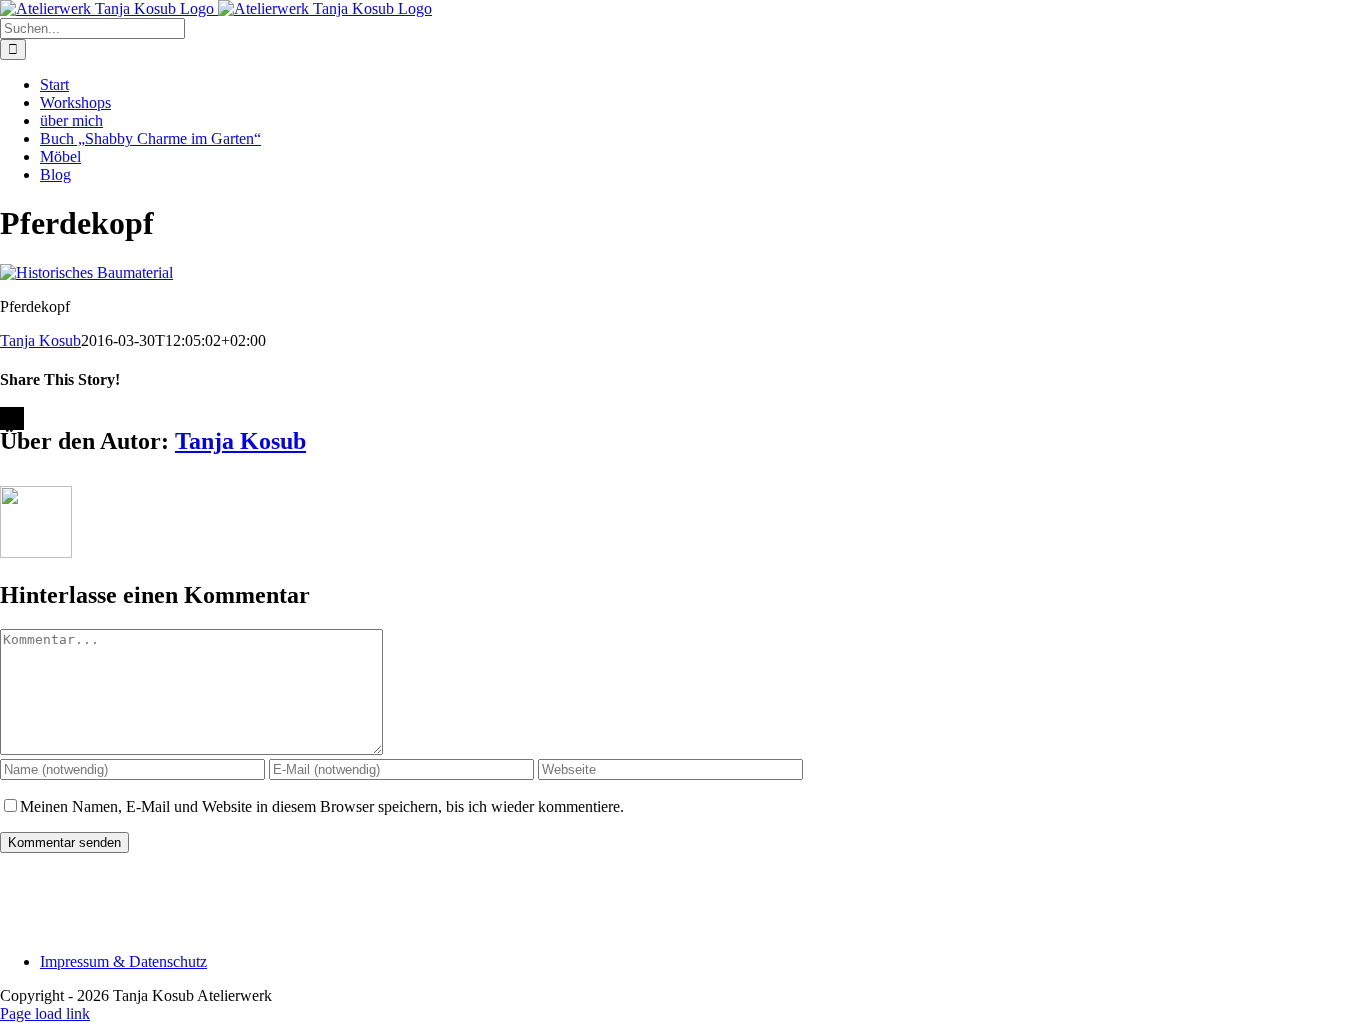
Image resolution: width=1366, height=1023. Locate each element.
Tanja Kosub (40, 340)
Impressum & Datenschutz (123, 961)
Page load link (45, 1013)
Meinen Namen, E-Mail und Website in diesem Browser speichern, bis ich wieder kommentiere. (322, 806)
